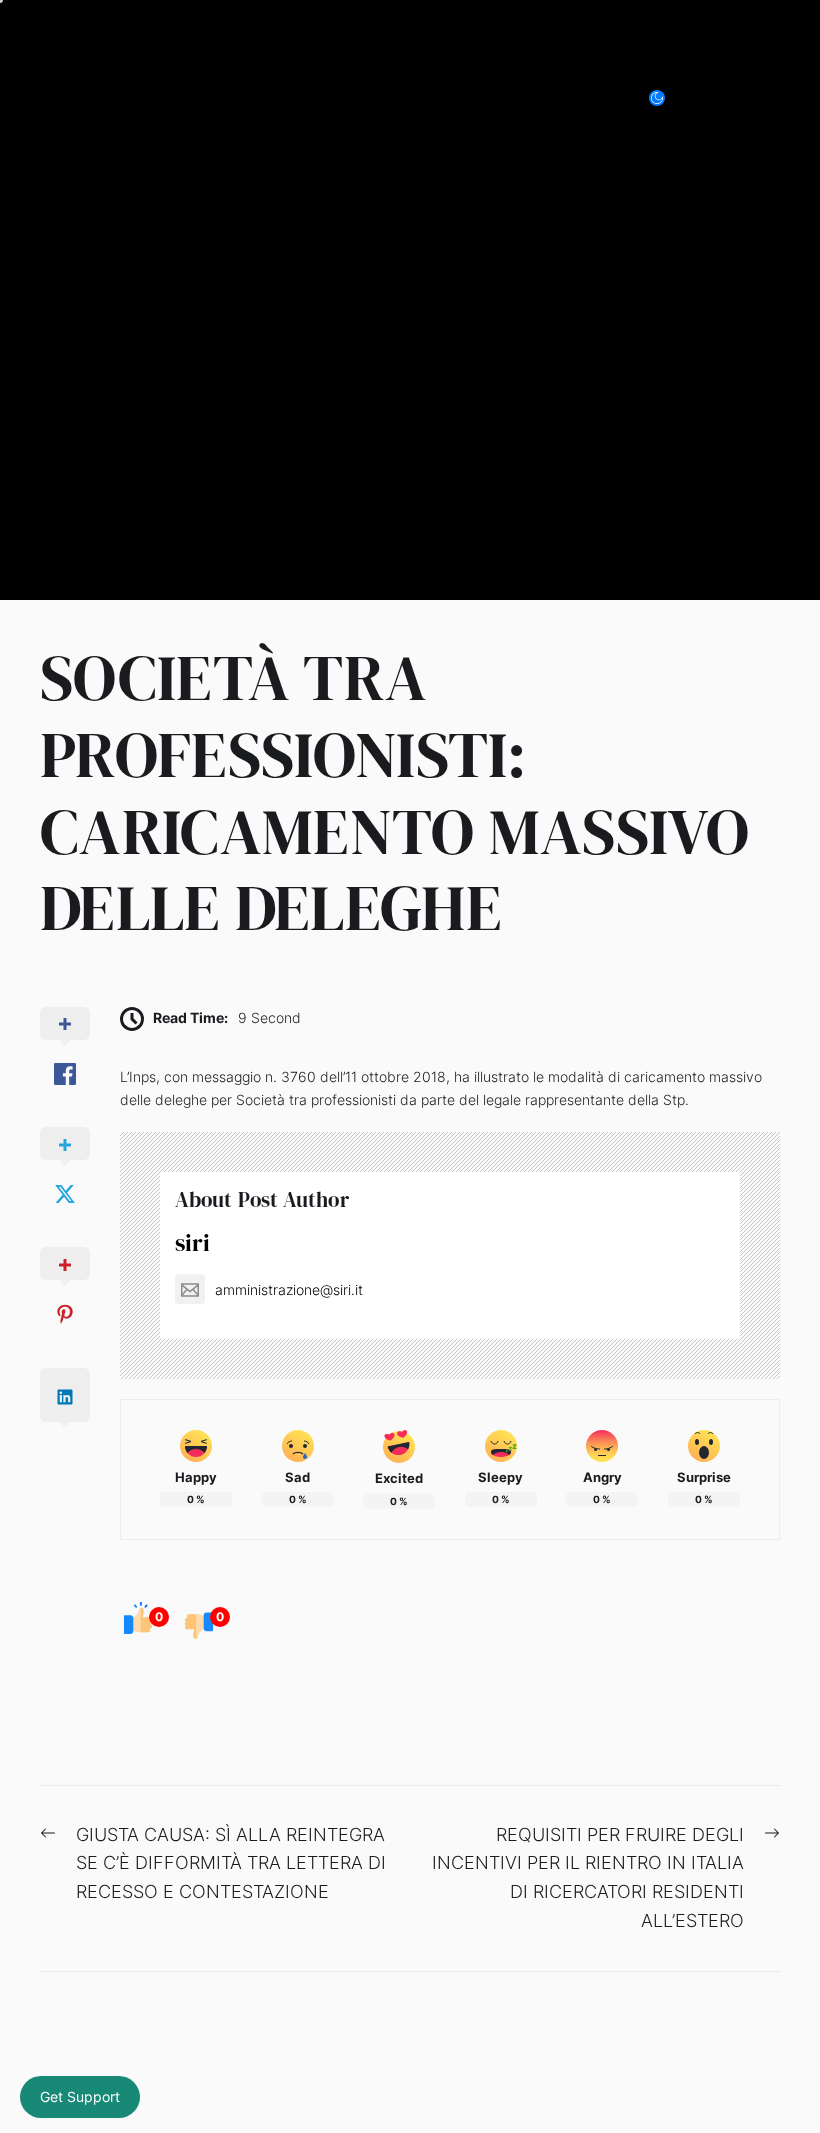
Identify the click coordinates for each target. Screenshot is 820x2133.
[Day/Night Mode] (667, 98)
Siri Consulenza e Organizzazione (248, 97)
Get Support (80, 2096)
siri (192, 1242)
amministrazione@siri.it (289, 1289)
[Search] (724, 98)
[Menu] (768, 98)
